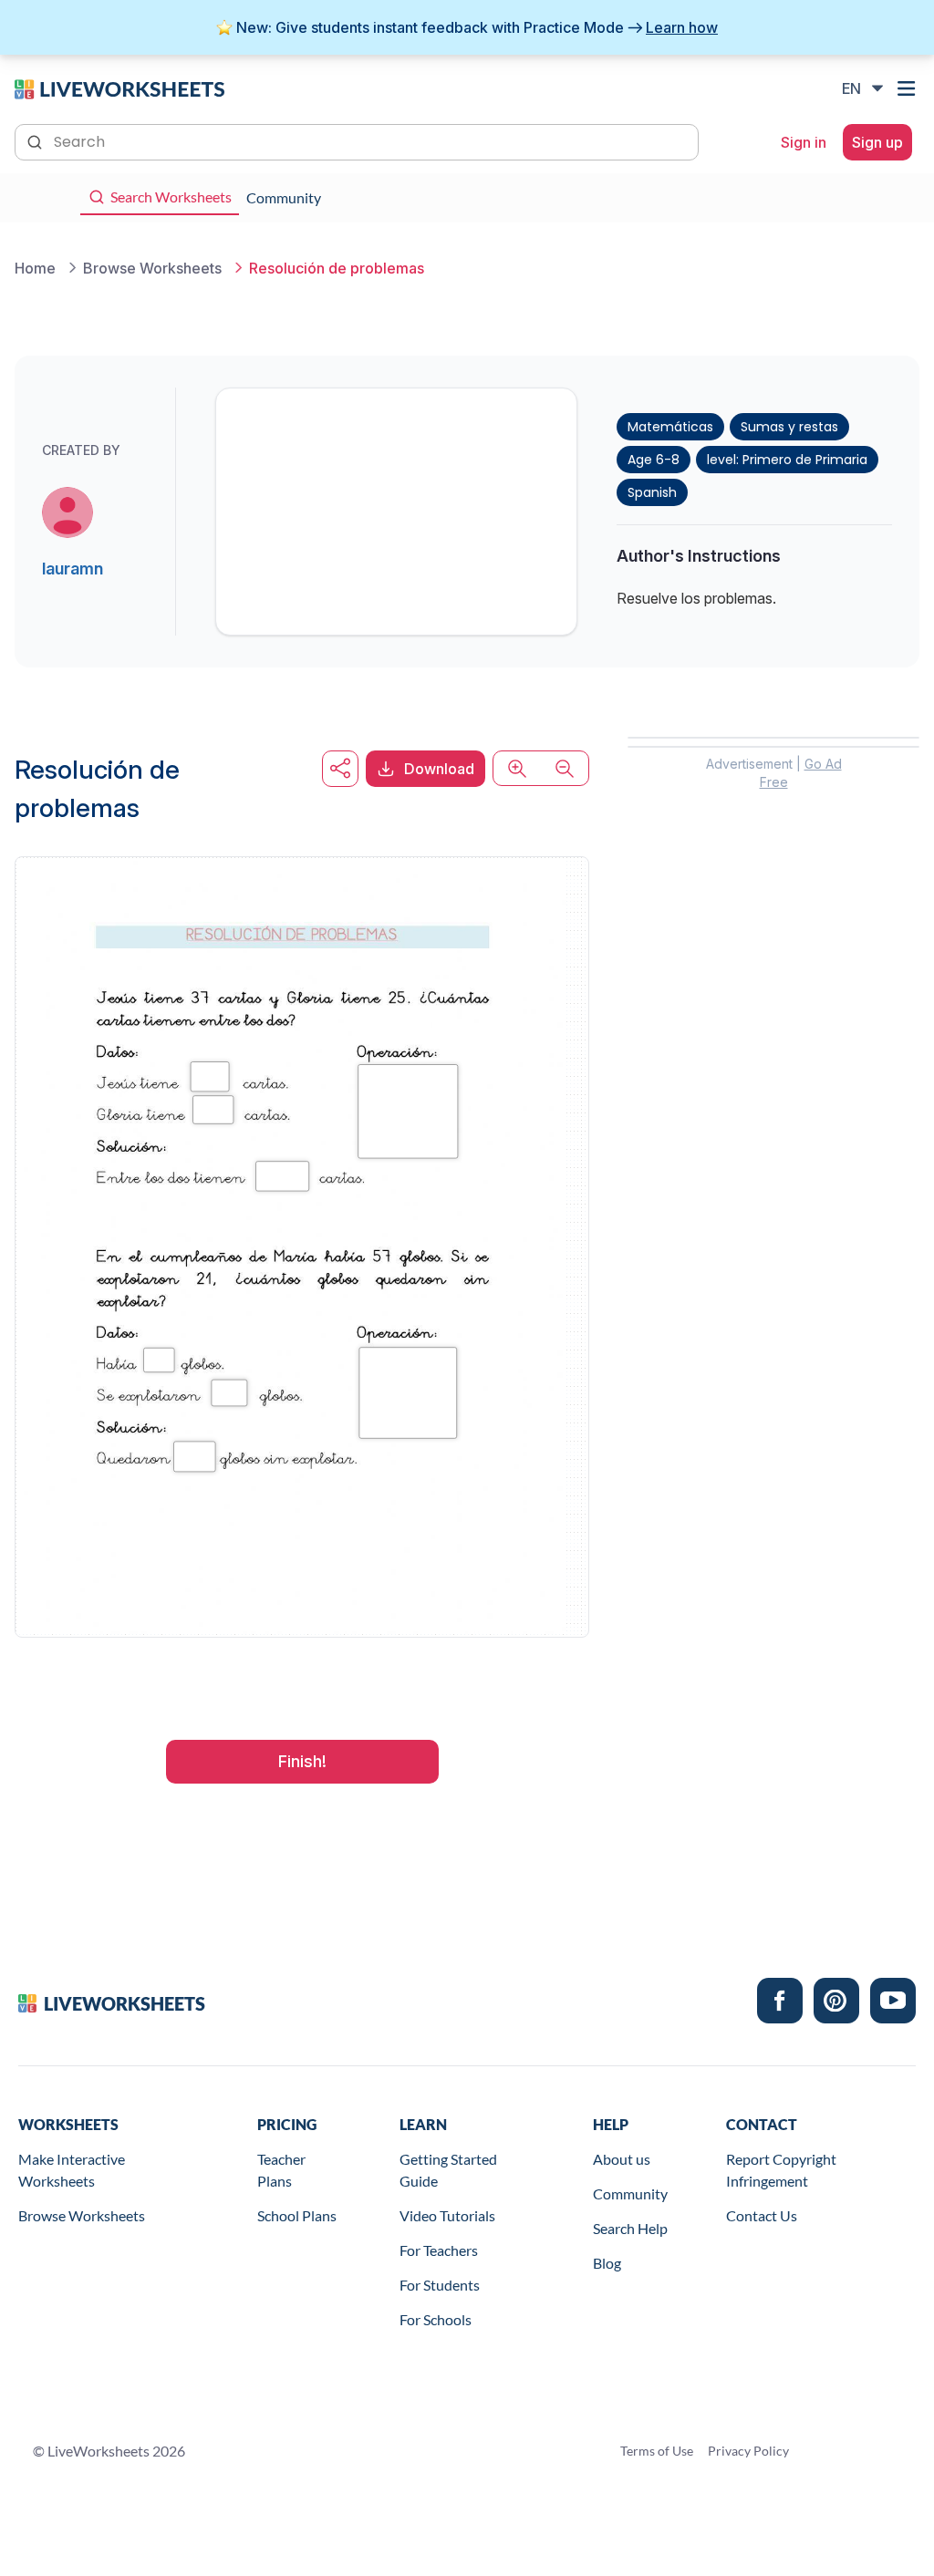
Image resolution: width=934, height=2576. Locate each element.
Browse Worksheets (82, 2215)
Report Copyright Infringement (781, 2170)
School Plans (297, 2215)
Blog (607, 2263)
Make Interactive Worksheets (72, 2170)
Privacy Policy (748, 2451)
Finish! (302, 1761)
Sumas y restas (789, 427)
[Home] (119, 88)
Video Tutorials (447, 2215)
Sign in (804, 142)
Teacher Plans (281, 2170)
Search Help (630, 2228)
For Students (440, 2285)
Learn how (682, 27)
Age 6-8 (654, 460)
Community (630, 2193)
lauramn (73, 569)
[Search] (36, 140)
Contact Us (762, 2215)
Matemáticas (670, 427)
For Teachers (439, 2250)
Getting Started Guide (448, 2170)
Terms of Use (657, 2451)
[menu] (908, 88)
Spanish (652, 492)
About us (622, 2159)
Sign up (877, 142)
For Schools (436, 2319)
